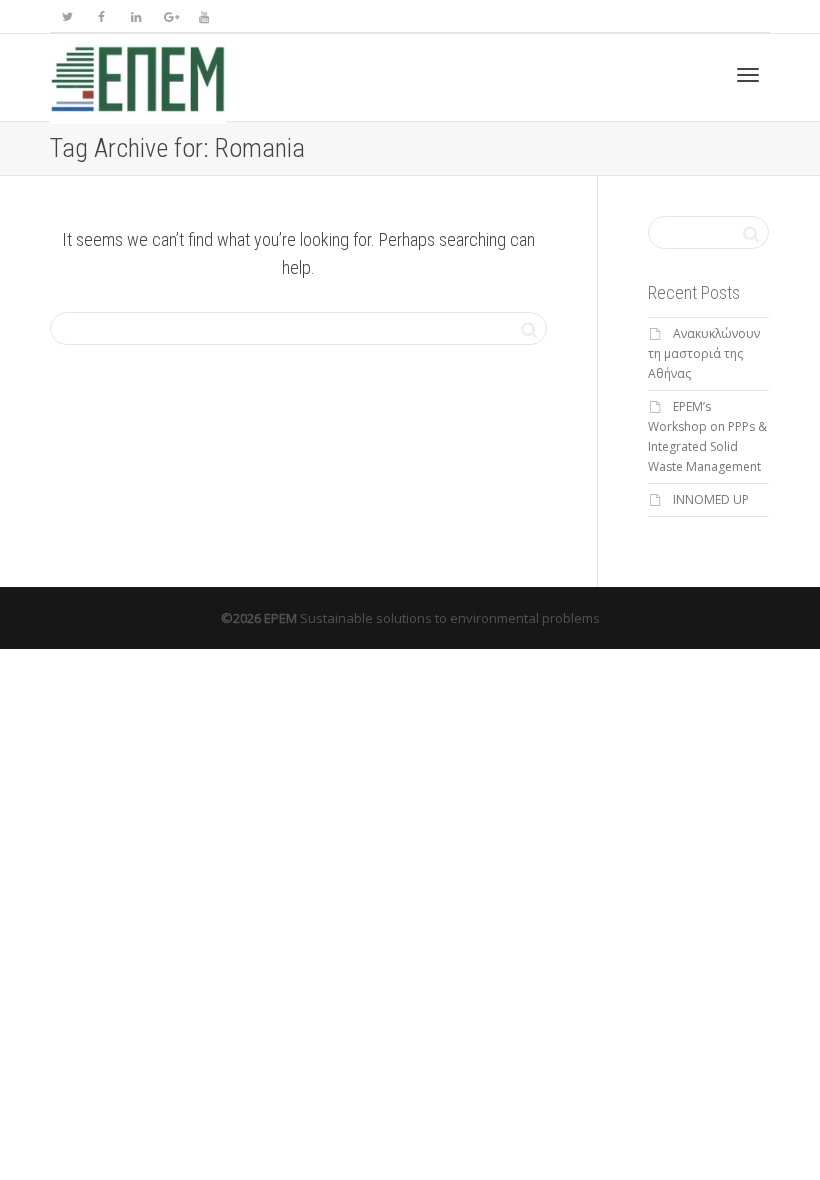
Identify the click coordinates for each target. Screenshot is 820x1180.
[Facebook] (101, 16)
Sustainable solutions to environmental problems (450, 618)
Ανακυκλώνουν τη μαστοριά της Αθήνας (704, 353)
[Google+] (169, 16)
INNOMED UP (711, 499)
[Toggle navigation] (748, 75)
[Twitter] (67, 16)
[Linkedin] (135, 16)
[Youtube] (203, 16)
